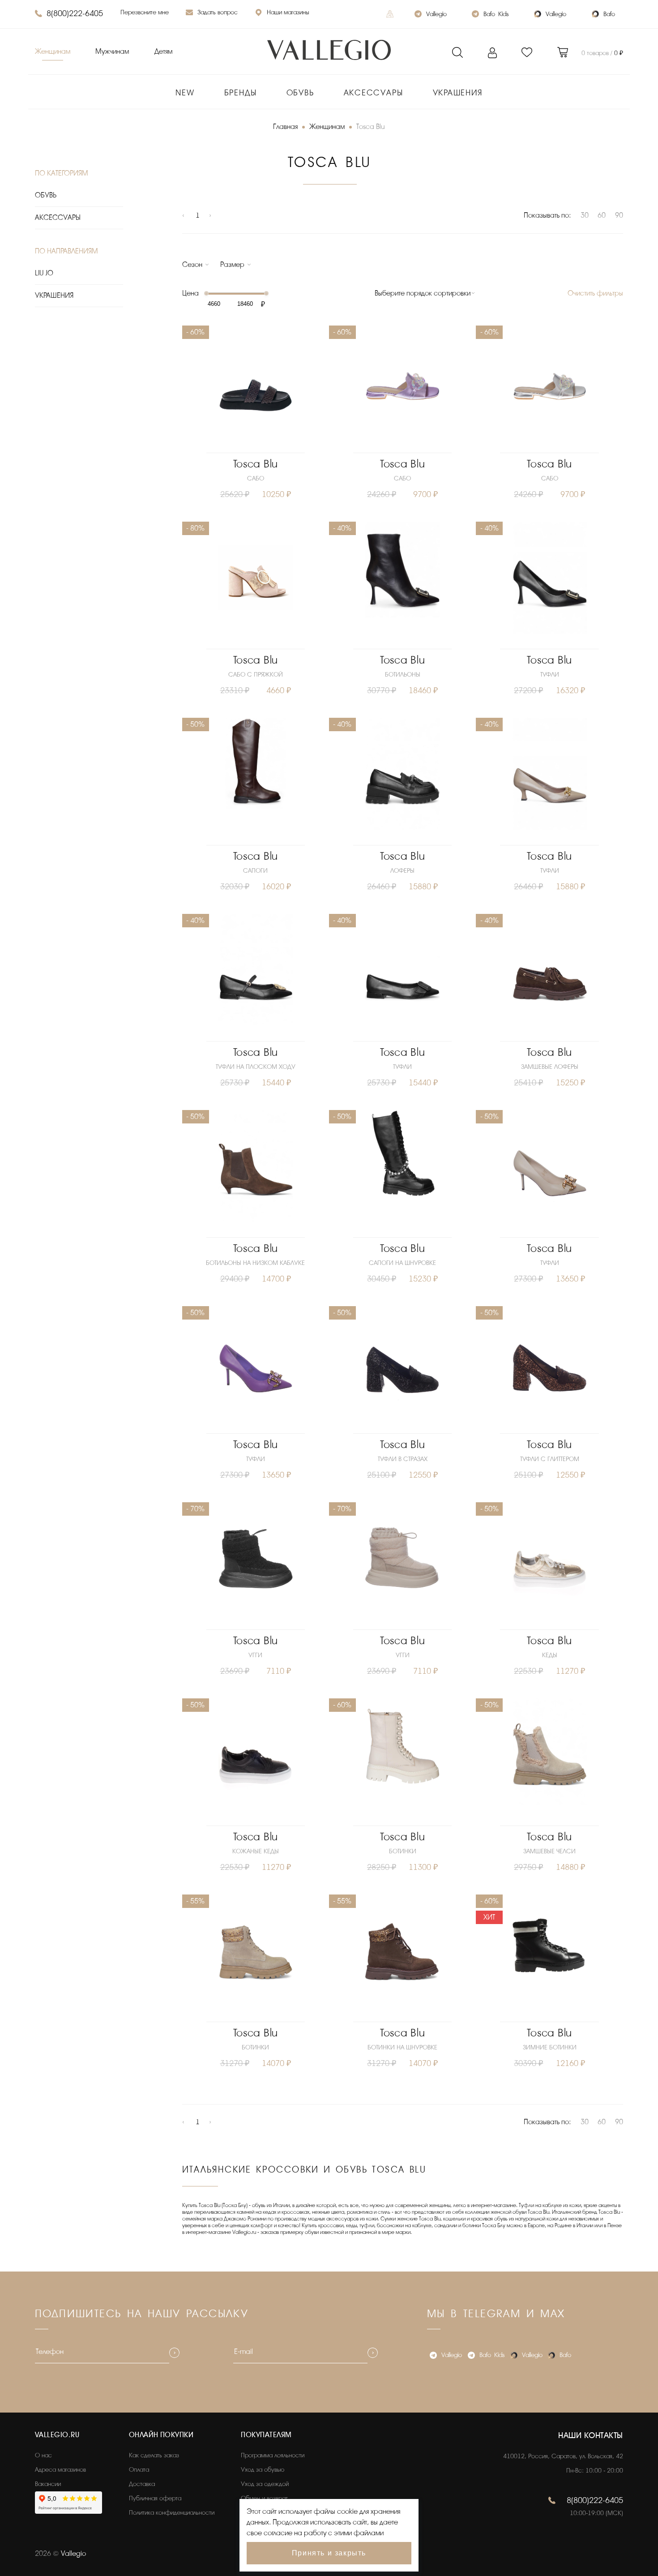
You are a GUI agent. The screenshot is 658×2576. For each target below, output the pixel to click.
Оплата (139, 2470)
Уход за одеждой (265, 2484)
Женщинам (53, 51)
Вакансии (48, 2484)
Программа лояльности (273, 2455)
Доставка (142, 2484)
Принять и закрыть (329, 2553)
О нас (43, 2455)
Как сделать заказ (154, 2455)
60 (602, 215)
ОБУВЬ (46, 195)
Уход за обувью (263, 2470)
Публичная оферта (155, 2498)
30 (585, 215)
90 (619, 215)
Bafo (609, 14)
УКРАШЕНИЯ (54, 296)
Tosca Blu (256, 464)
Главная (285, 127)
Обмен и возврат (264, 2498)
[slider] (206, 293)
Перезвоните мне (145, 12)
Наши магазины (288, 12)
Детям (163, 51)
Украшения (458, 93)
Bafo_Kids (496, 14)
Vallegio (436, 14)
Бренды (241, 93)
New (185, 93)
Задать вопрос (218, 12)
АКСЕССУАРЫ (58, 218)
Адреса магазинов (60, 2470)
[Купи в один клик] (256, 444)
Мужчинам (112, 51)
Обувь (300, 93)
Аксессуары (374, 93)
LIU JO (44, 273)
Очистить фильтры (595, 293)
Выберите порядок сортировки (423, 293)
